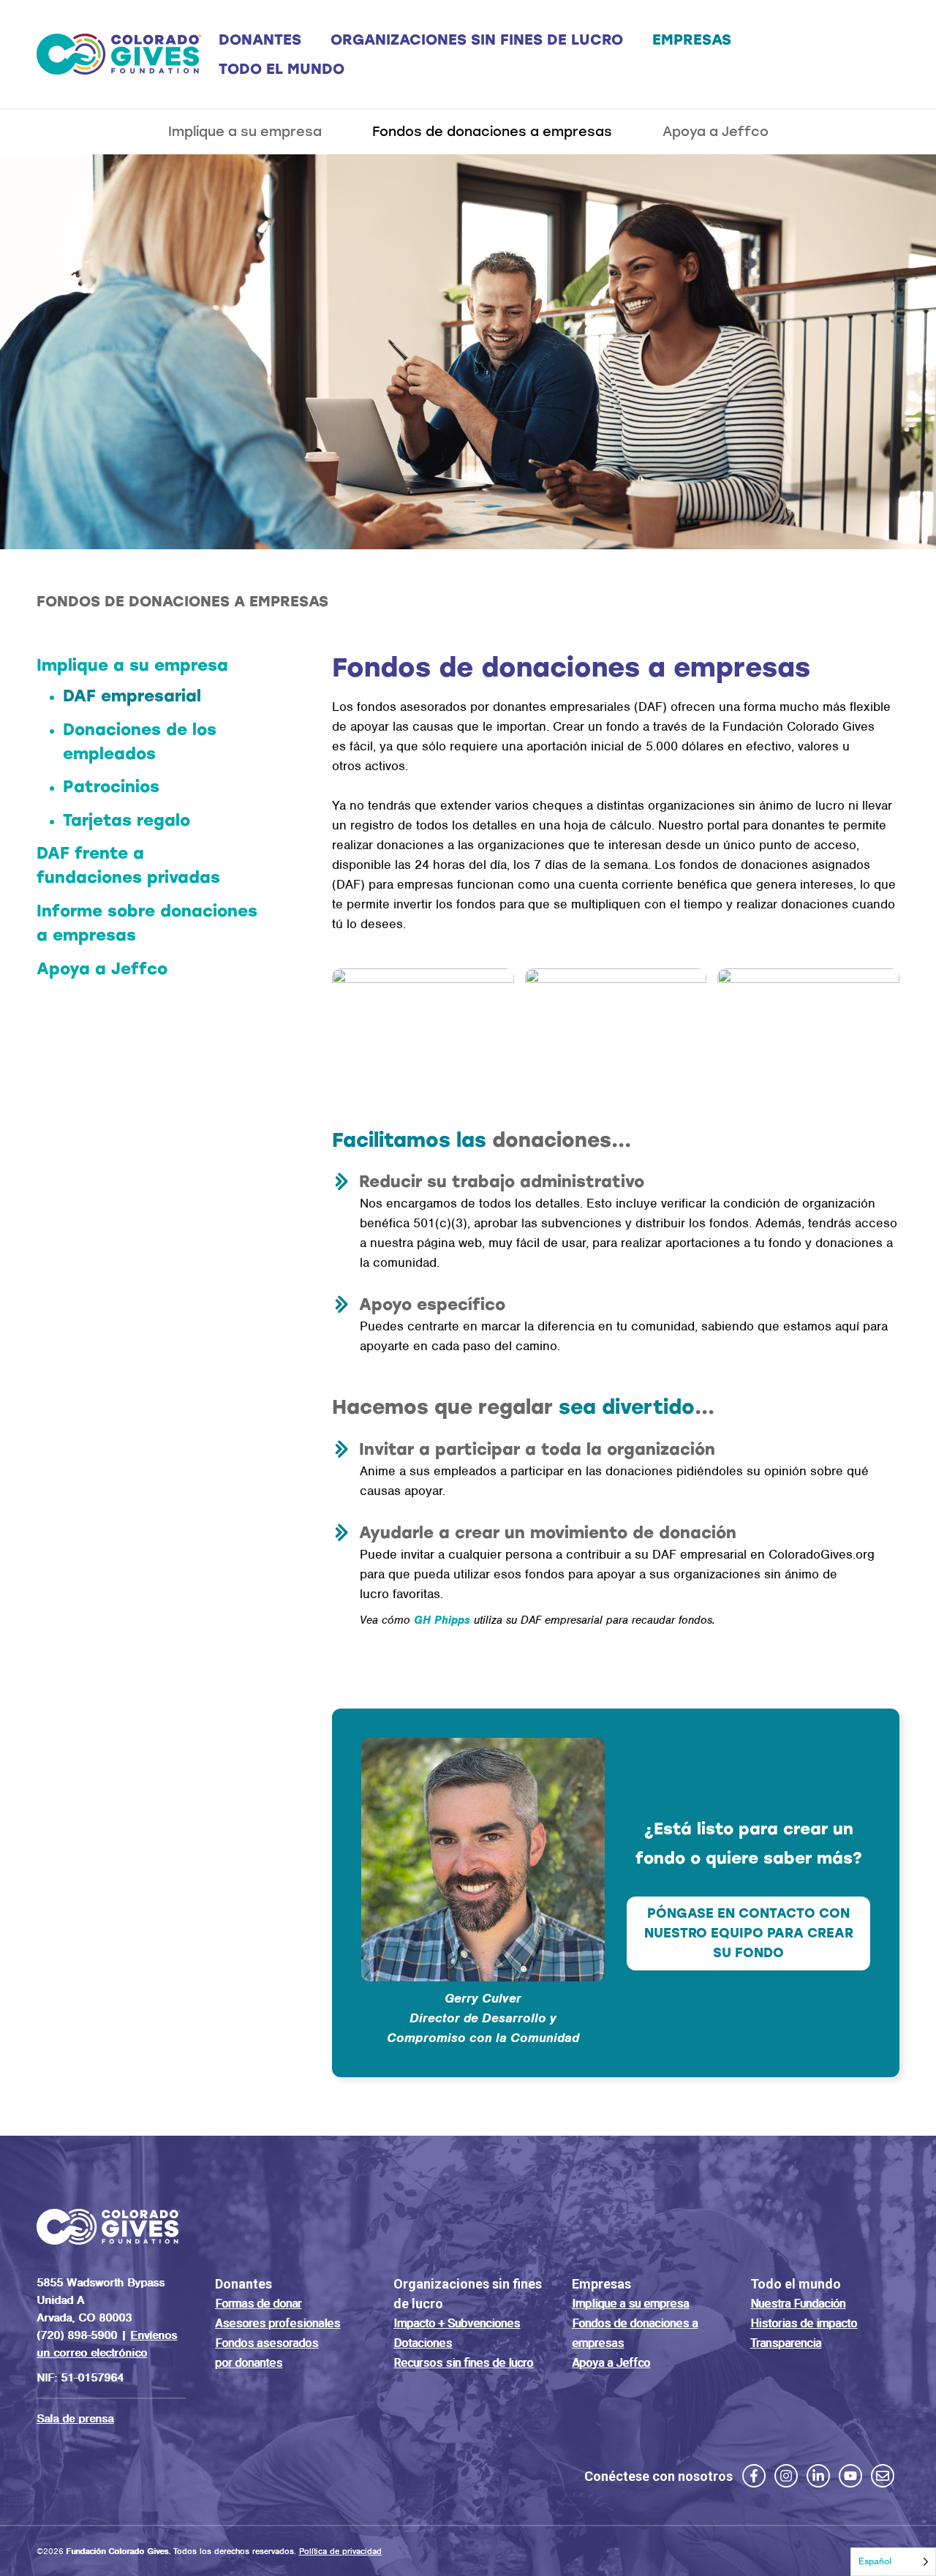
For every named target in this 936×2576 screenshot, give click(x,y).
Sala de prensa (75, 2419)
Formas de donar (258, 2304)
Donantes (260, 39)
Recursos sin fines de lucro (463, 2363)
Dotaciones (423, 2343)
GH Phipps (442, 1620)
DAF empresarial (132, 696)
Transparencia (786, 2343)
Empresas (692, 39)
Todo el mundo (282, 69)
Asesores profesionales (278, 2323)
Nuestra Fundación (798, 2304)
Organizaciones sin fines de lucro (477, 39)
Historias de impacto (804, 2323)
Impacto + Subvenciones (457, 2323)
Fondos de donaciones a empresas (492, 132)
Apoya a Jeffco (716, 132)
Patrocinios (111, 787)
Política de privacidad (340, 2551)
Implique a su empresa (245, 132)
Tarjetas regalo (127, 820)
